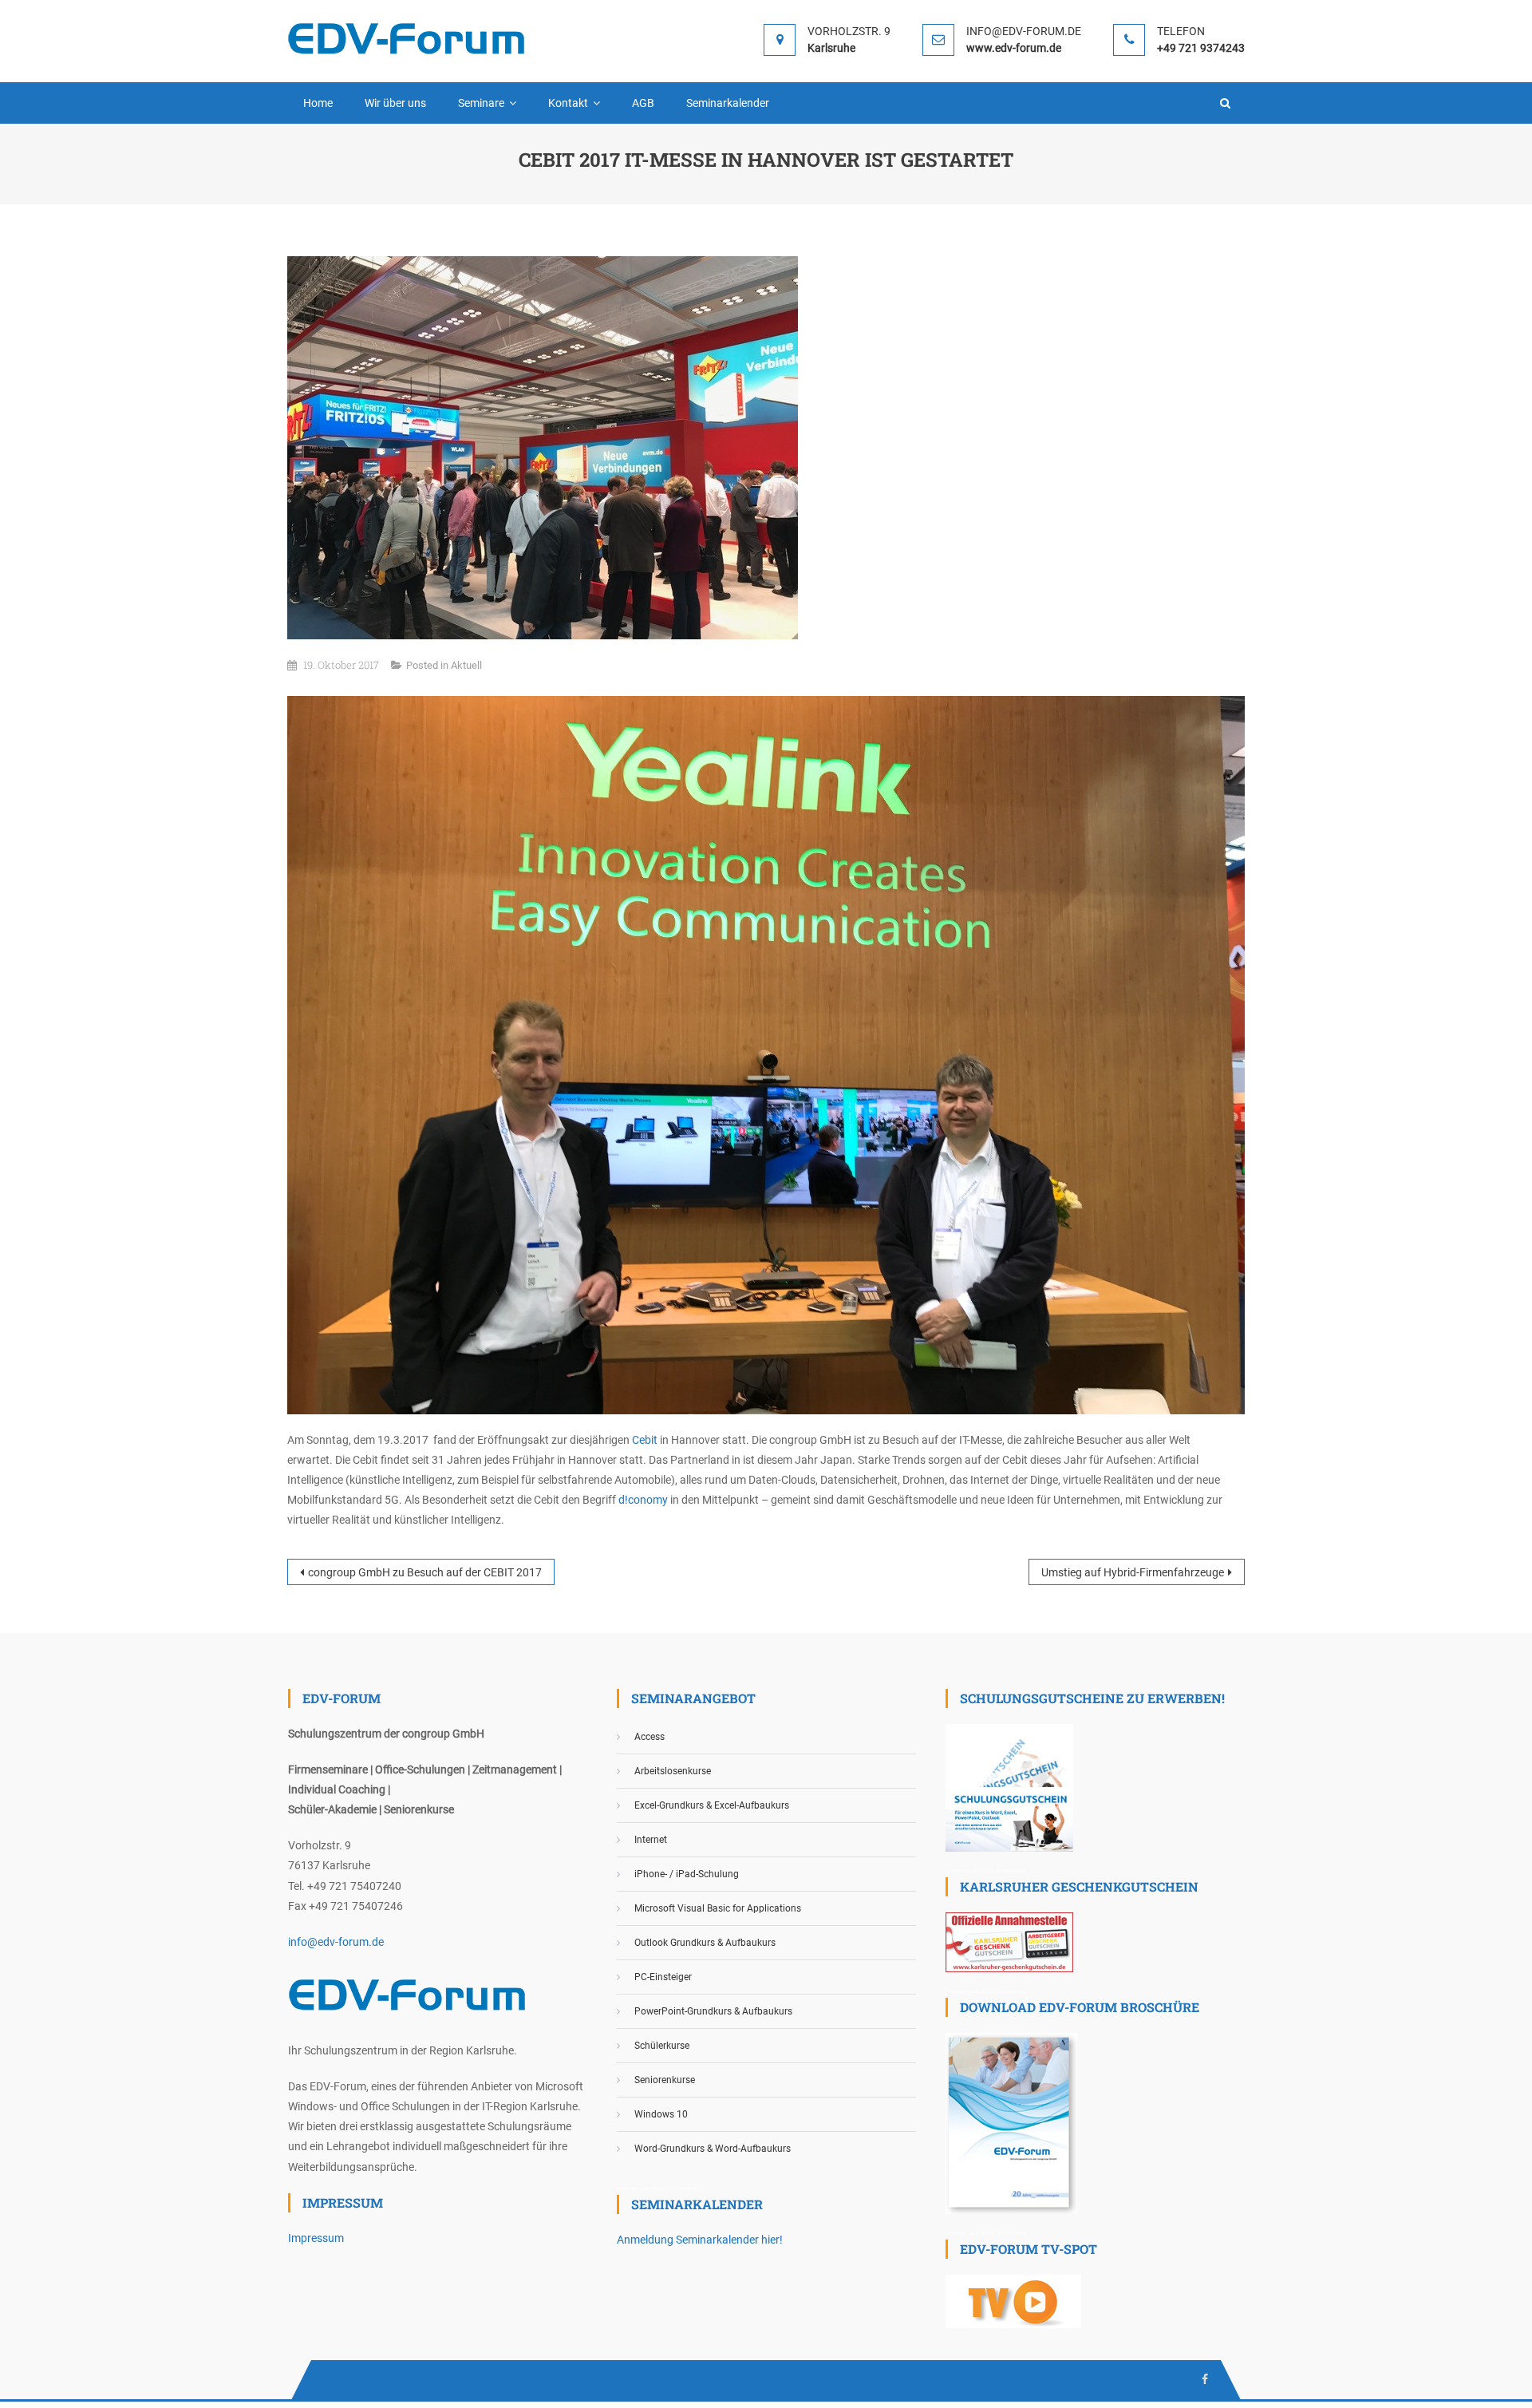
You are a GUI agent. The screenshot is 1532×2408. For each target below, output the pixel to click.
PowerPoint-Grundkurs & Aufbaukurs (713, 2011)
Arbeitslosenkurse (673, 1771)
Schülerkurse (662, 2046)
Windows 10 (661, 2114)
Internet (651, 1840)
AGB (643, 103)
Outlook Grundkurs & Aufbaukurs (705, 1943)
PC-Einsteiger (663, 1977)
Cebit (645, 1440)
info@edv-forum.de (336, 1942)
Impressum (316, 2238)
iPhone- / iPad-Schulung (687, 1874)
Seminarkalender (728, 103)
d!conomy (643, 1500)
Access (650, 1737)
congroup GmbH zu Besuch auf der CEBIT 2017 (425, 1572)
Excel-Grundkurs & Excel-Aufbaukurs (712, 1805)
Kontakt (568, 103)
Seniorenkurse (665, 2080)
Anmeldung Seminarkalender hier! (700, 2240)
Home (318, 103)
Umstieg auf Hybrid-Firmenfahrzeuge (1133, 1572)
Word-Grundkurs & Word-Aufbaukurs (713, 2149)
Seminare (481, 103)
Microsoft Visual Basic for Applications (718, 1908)
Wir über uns (395, 103)
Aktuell (466, 665)
